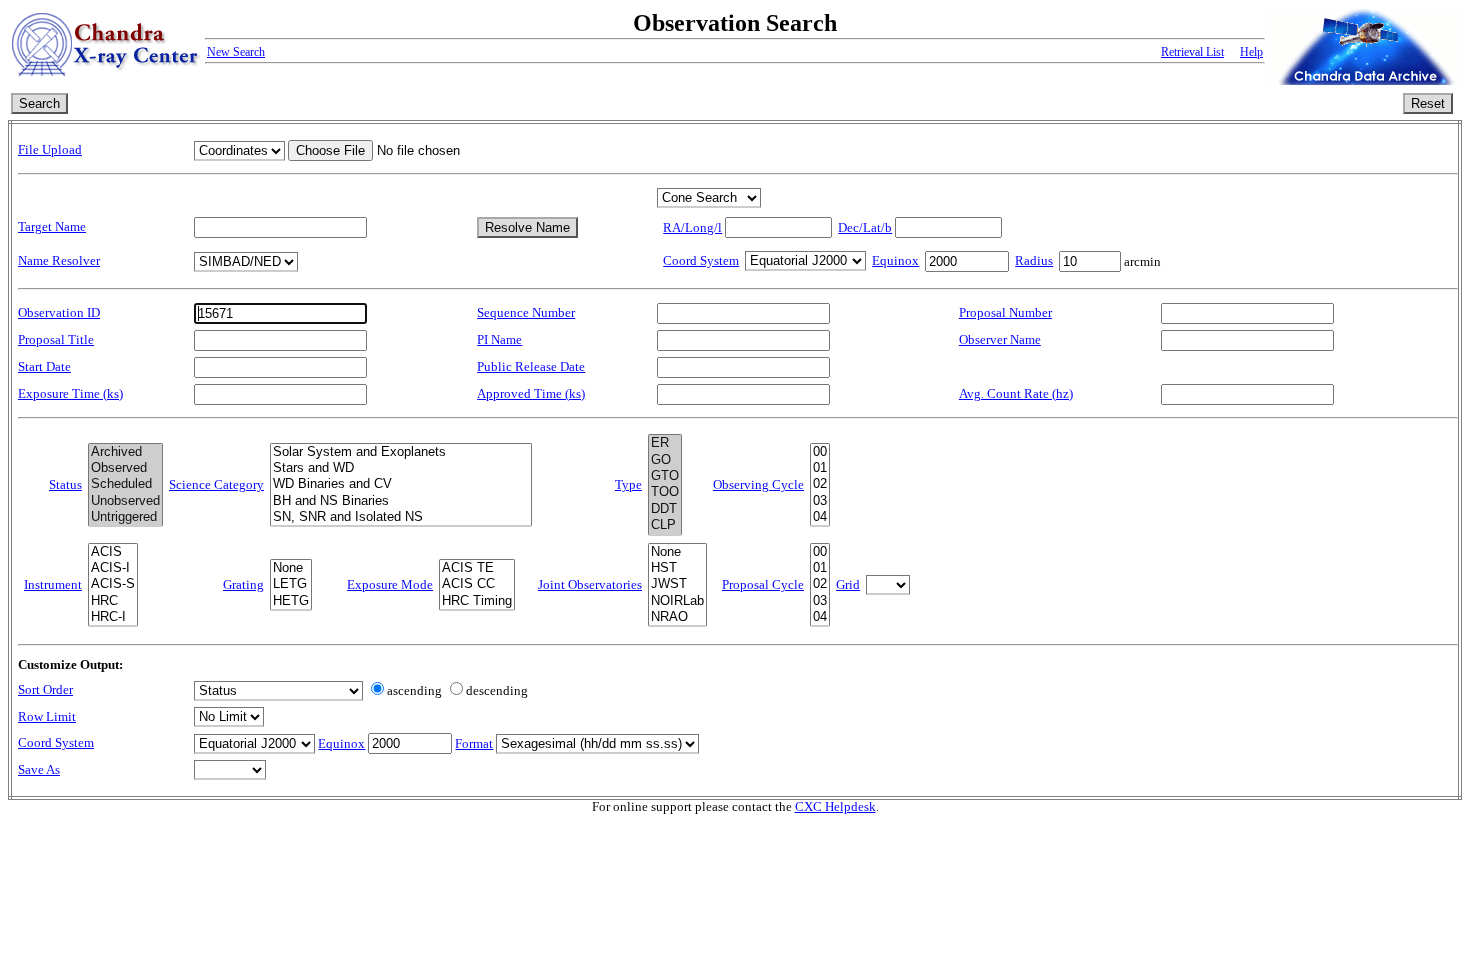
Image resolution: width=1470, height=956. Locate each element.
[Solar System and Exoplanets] (401, 452)
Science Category (216, 485)
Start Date (44, 367)
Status (65, 485)
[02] (820, 484)
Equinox (895, 261)
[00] (820, 452)
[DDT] (665, 509)
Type (628, 485)
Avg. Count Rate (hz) (1016, 394)
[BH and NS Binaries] (401, 501)
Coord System (701, 261)
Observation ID (59, 313)
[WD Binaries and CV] (401, 484)
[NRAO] (677, 617)
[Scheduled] (125, 484)
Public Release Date (531, 367)
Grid (848, 585)
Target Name (52, 227)
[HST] (677, 568)
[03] (820, 501)
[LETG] (291, 584)
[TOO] (665, 492)
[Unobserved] (125, 501)
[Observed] (125, 468)
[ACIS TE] (477, 568)
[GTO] (665, 476)
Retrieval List (1192, 52)
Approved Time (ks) (531, 394)
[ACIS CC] (477, 584)
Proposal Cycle (763, 585)
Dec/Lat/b (865, 228)
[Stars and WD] (401, 468)
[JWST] (677, 584)
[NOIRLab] (677, 601)
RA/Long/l (692, 228)
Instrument (53, 585)
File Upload (50, 150)
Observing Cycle (758, 485)
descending (497, 691)
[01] (820, 468)
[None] (291, 568)
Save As (39, 770)
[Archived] (125, 452)
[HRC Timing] (477, 601)
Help (1251, 52)
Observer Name (1000, 340)
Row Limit (47, 717)
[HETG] (291, 601)
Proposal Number (1005, 313)
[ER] (665, 443)
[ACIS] (113, 552)
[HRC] (113, 601)
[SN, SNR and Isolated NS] (401, 517)
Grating (243, 585)
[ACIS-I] (113, 568)
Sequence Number (526, 313)
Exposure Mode (390, 585)
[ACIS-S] (113, 584)
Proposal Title (56, 340)
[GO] (665, 460)
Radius (1034, 261)
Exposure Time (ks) (70, 394)
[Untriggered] (125, 517)
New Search (236, 52)
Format (474, 744)
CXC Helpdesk (835, 807)
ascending (414, 691)
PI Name (499, 340)
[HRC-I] (113, 617)
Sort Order (45, 690)
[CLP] (665, 525)
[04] (820, 517)
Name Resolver (59, 261)
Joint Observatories (590, 585)
